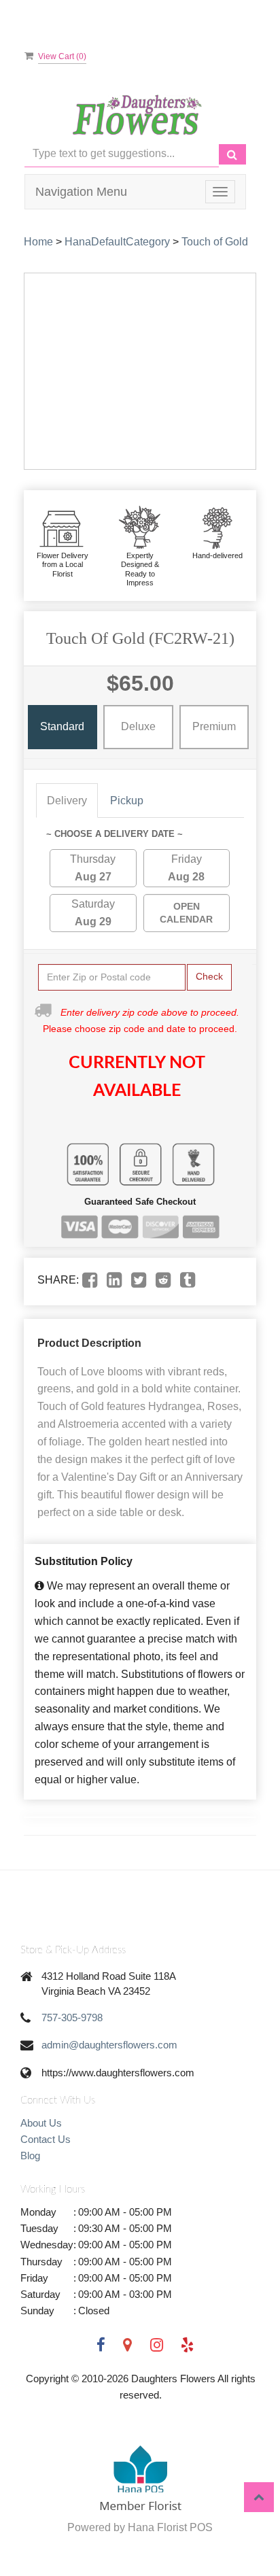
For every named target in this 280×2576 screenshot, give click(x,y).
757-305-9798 (72, 2017)
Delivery (67, 801)
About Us (41, 2123)
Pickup (127, 801)
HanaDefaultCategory (117, 242)
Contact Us (46, 2139)
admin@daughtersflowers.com (109, 2045)
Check (209, 976)
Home (38, 242)
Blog (30, 2156)
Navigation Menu (81, 192)
